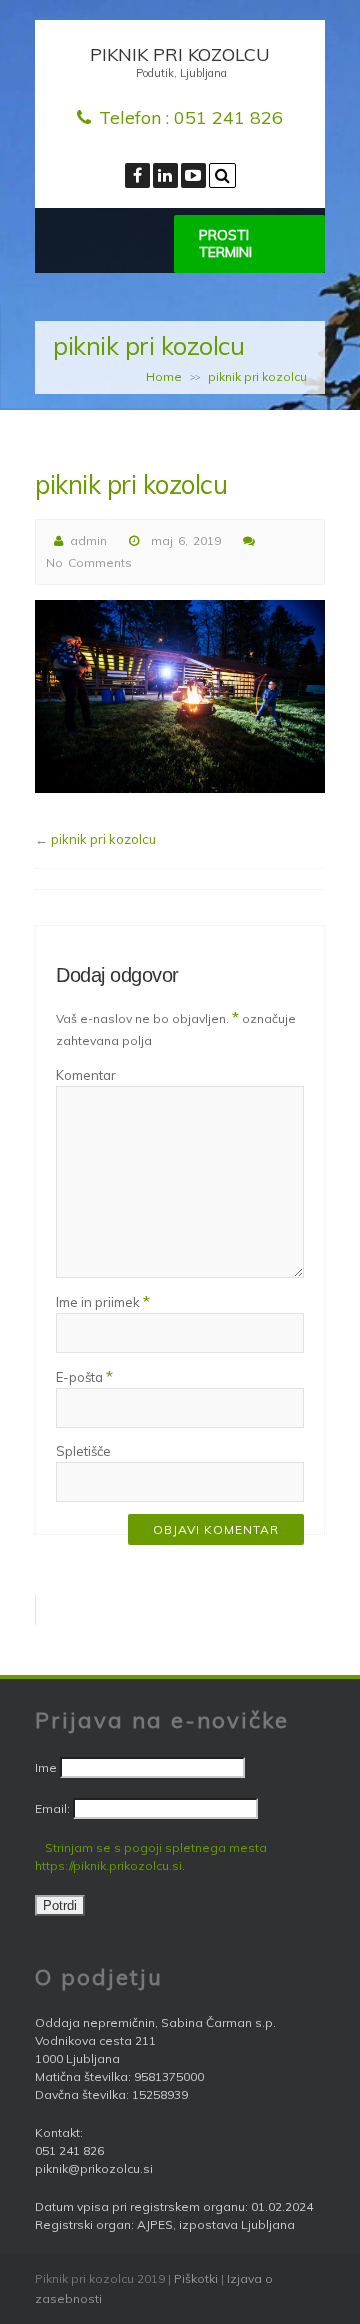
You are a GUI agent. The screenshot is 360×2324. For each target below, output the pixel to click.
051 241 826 (228, 117)
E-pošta (84, 1376)
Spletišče (83, 1451)
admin (88, 540)
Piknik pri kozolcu (180, 54)
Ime (46, 1767)
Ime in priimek (103, 1301)
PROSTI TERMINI (225, 243)
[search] (222, 175)
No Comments (89, 562)
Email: (54, 1808)
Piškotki (196, 2278)
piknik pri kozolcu (103, 839)
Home (164, 376)
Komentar (86, 1075)
